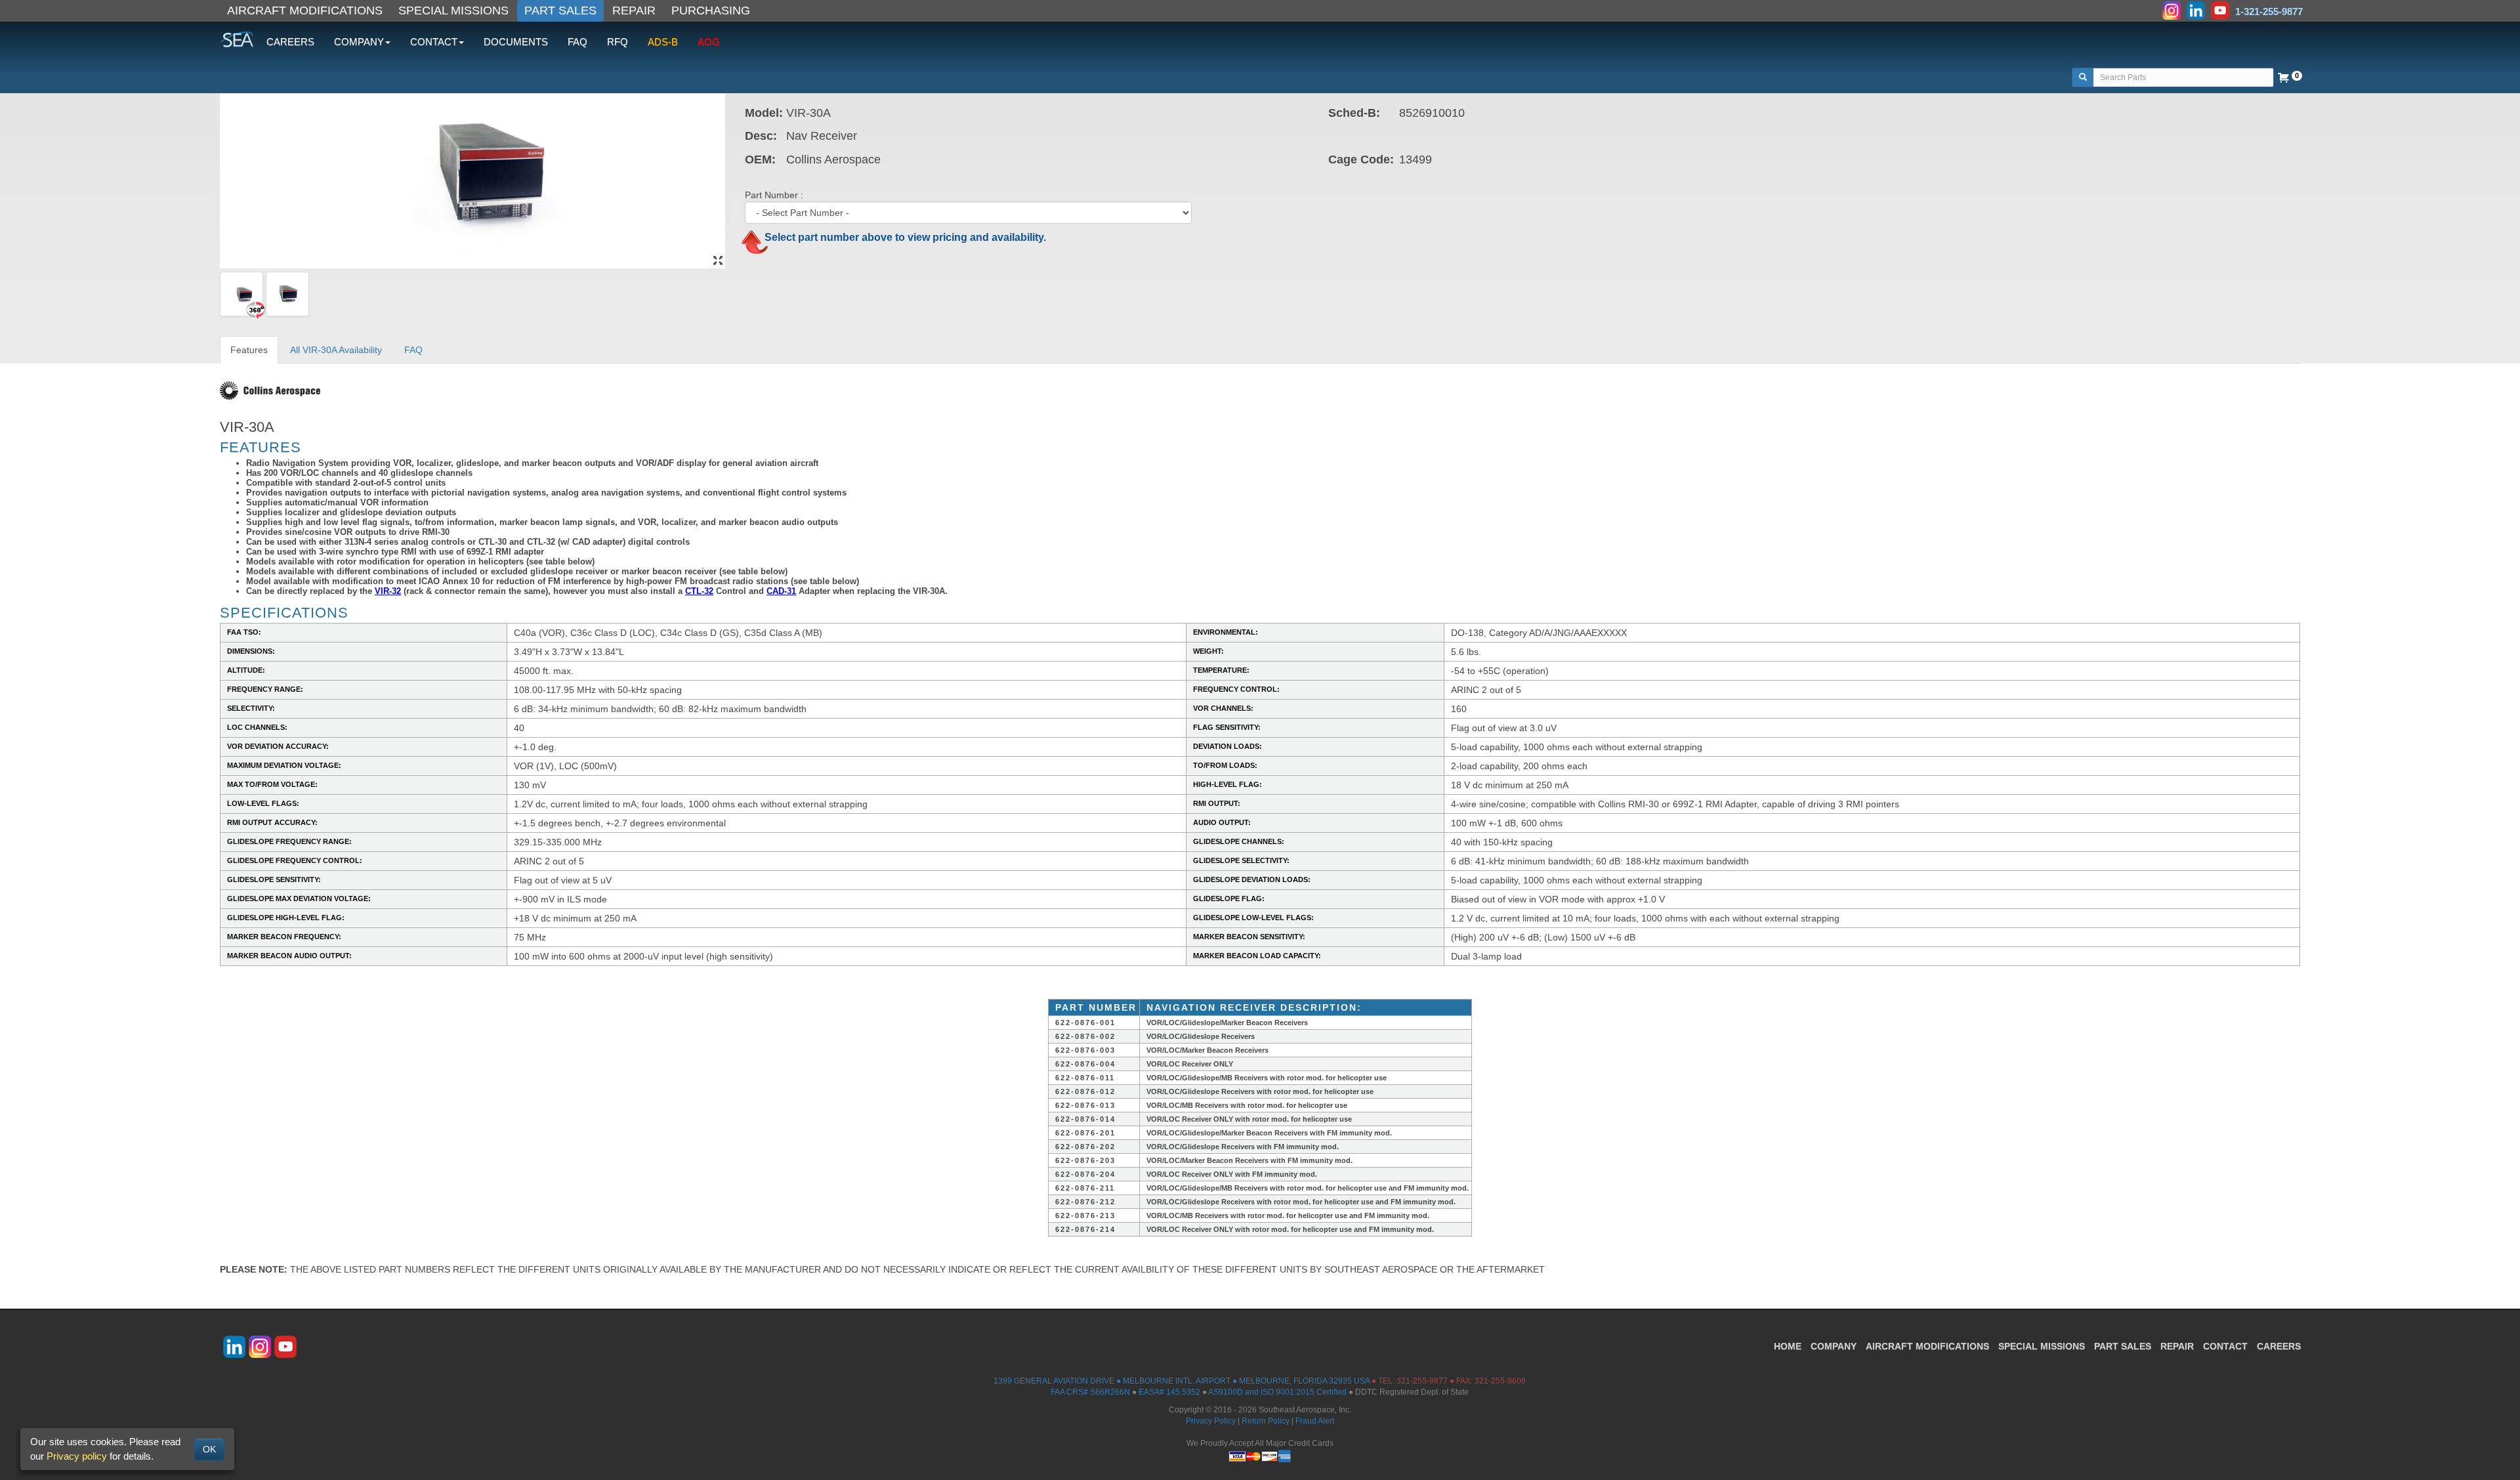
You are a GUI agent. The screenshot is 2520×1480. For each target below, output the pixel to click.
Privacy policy (77, 1456)
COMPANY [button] (359, 42)
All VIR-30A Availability (336, 350)
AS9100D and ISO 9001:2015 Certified (1277, 1392)
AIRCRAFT (1927, 1346)
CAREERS (290, 42)
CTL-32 (699, 591)
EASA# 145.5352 (1169, 1392)
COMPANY (1834, 1346)
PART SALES (560, 11)
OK (209, 1449)
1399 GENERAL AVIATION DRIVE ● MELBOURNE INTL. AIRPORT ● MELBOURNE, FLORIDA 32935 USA (1182, 1381)
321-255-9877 (1422, 1381)
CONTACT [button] (434, 42)
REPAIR (634, 11)
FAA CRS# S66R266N (1090, 1392)
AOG (709, 42)
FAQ (577, 42)
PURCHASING (711, 11)
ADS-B (663, 42)
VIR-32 (388, 591)
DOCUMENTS (516, 42)
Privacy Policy (1211, 1421)
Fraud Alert (1315, 1421)
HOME (1788, 1346)
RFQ (618, 42)
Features (249, 350)
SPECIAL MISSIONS (453, 11)
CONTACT (2225, 1346)
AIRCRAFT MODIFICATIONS (305, 11)
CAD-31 (781, 591)
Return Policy (1266, 1421)
